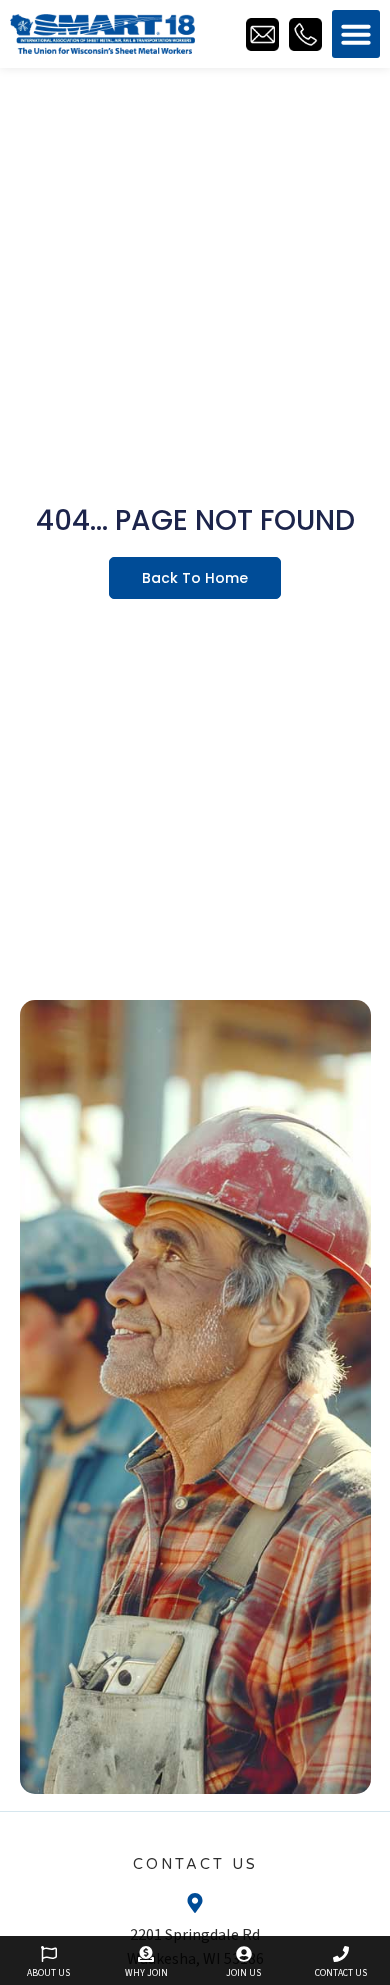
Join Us (243, 1973)
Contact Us (341, 1973)
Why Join (146, 1973)
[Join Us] (244, 1954)
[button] (356, 34)
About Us (48, 1973)
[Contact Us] (341, 1954)
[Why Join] (146, 1954)
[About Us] (49, 1954)
